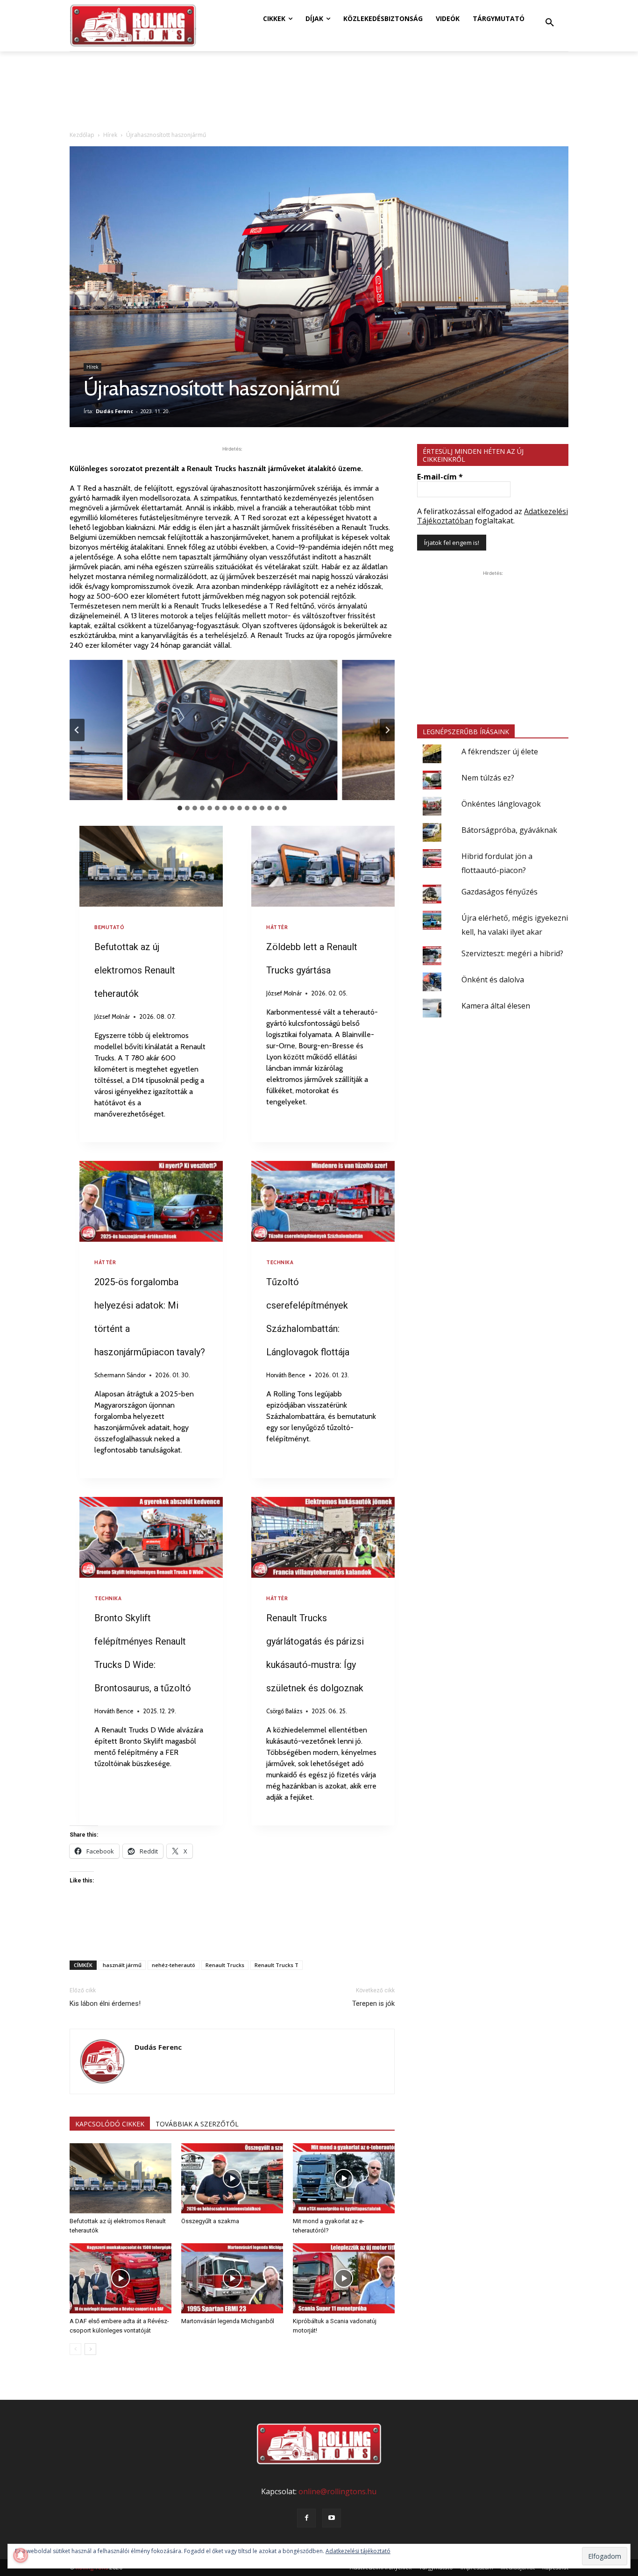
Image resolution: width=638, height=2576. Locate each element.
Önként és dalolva (493, 980)
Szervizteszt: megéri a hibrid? (512, 953)
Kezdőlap (82, 135)
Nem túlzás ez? (488, 778)
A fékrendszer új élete (500, 751)
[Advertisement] (232, 1929)
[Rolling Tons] (133, 26)
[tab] (180, 808)
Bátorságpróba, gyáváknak (509, 830)
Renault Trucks (225, 1965)
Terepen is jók (373, 2004)
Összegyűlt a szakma (210, 2221)
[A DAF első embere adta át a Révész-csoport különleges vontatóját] (121, 2278)
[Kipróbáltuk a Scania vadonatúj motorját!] (344, 2278)
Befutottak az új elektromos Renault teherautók (135, 970)
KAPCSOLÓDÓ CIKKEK (110, 2124)
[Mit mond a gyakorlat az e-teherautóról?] (344, 2178)
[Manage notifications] (21, 2555)
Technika (280, 1262)
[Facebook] (306, 2518)
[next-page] (90, 2349)
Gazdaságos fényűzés (500, 892)
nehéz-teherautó (174, 1965)
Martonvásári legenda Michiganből (228, 2321)
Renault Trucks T (276, 1965)
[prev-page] (75, 2349)
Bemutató (109, 927)
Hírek (110, 135)
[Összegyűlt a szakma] (232, 2178)
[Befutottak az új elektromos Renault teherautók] (121, 2178)
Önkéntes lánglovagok (501, 804)
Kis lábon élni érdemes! (105, 2004)
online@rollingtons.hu (337, 2491)
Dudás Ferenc (114, 411)
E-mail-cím (440, 477)
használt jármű (122, 1965)
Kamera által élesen (496, 1006)
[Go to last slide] (77, 730)
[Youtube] (332, 2518)
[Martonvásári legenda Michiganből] (232, 2278)
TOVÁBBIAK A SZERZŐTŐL (197, 2124)
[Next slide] (387, 730)
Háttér (277, 927)
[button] (550, 23)
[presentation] (151, 866)
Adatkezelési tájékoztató (358, 2551)
